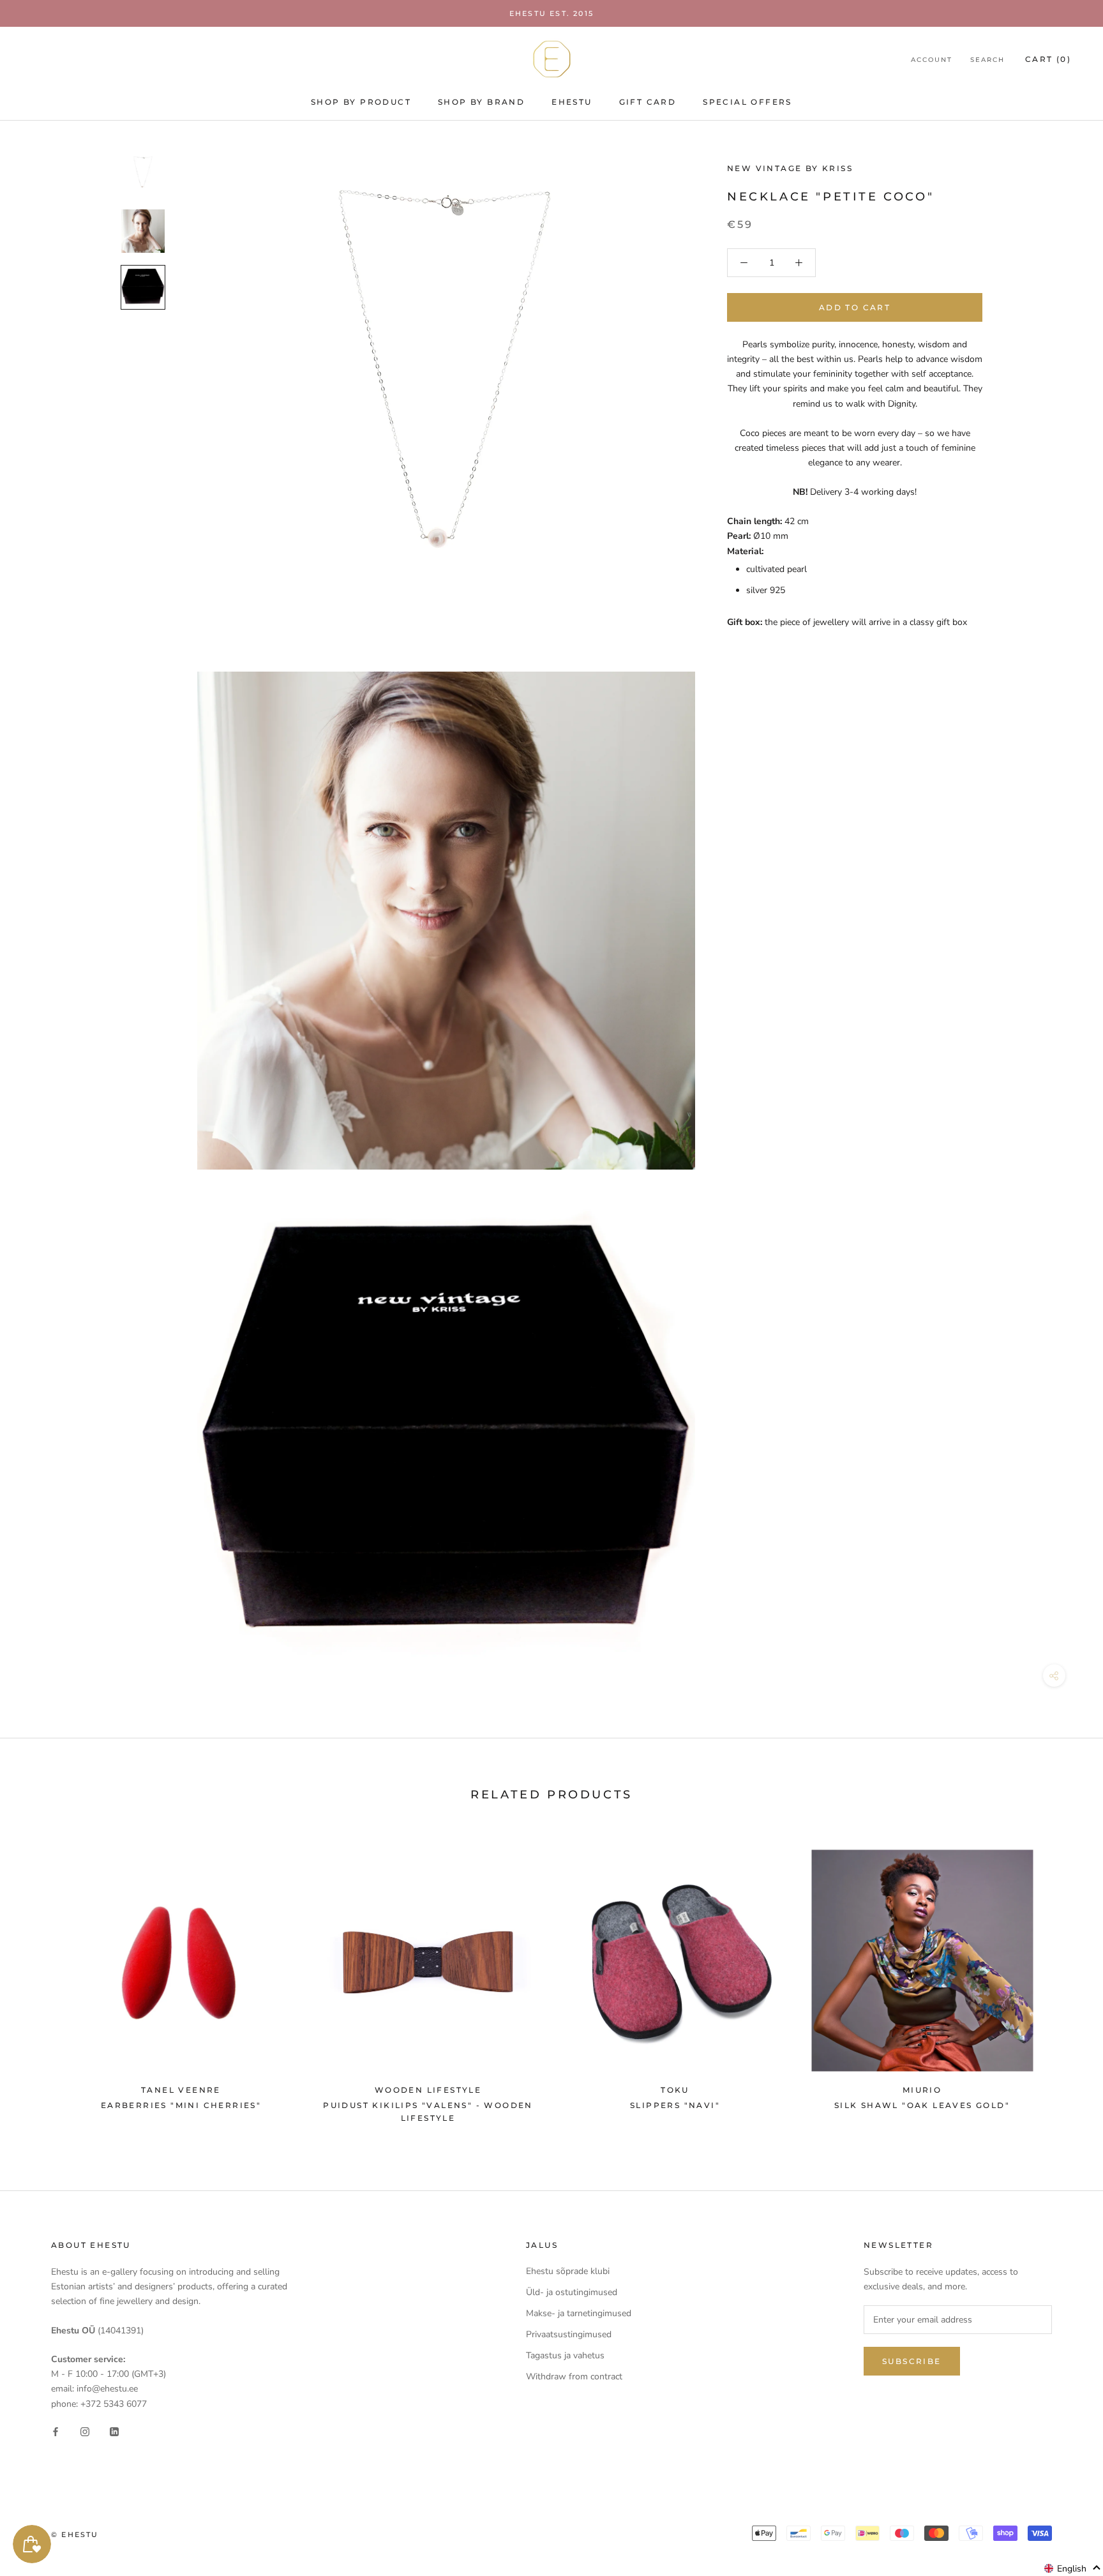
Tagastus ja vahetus (565, 2355)
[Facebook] (56, 2431)
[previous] (40, 1980)
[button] (1073, 2568)
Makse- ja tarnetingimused (579, 2313)
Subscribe (912, 2361)
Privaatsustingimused (569, 2334)
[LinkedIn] (114, 2431)
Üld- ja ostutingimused (572, 2292)
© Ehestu (75, 2535)
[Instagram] (85, 2431)
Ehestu (572, 102)
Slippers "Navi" (675, 2105)
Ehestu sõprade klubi (568, 2271)
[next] (1063, 1980)
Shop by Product (361, 102)
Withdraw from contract (574, 2376)
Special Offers (747, 102)
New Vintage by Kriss (790, 168)
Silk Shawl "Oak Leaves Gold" (922, 2105)
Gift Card (648, 102)
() (1048, 59)
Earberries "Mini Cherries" (181, 2105)
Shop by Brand (481, 102)
